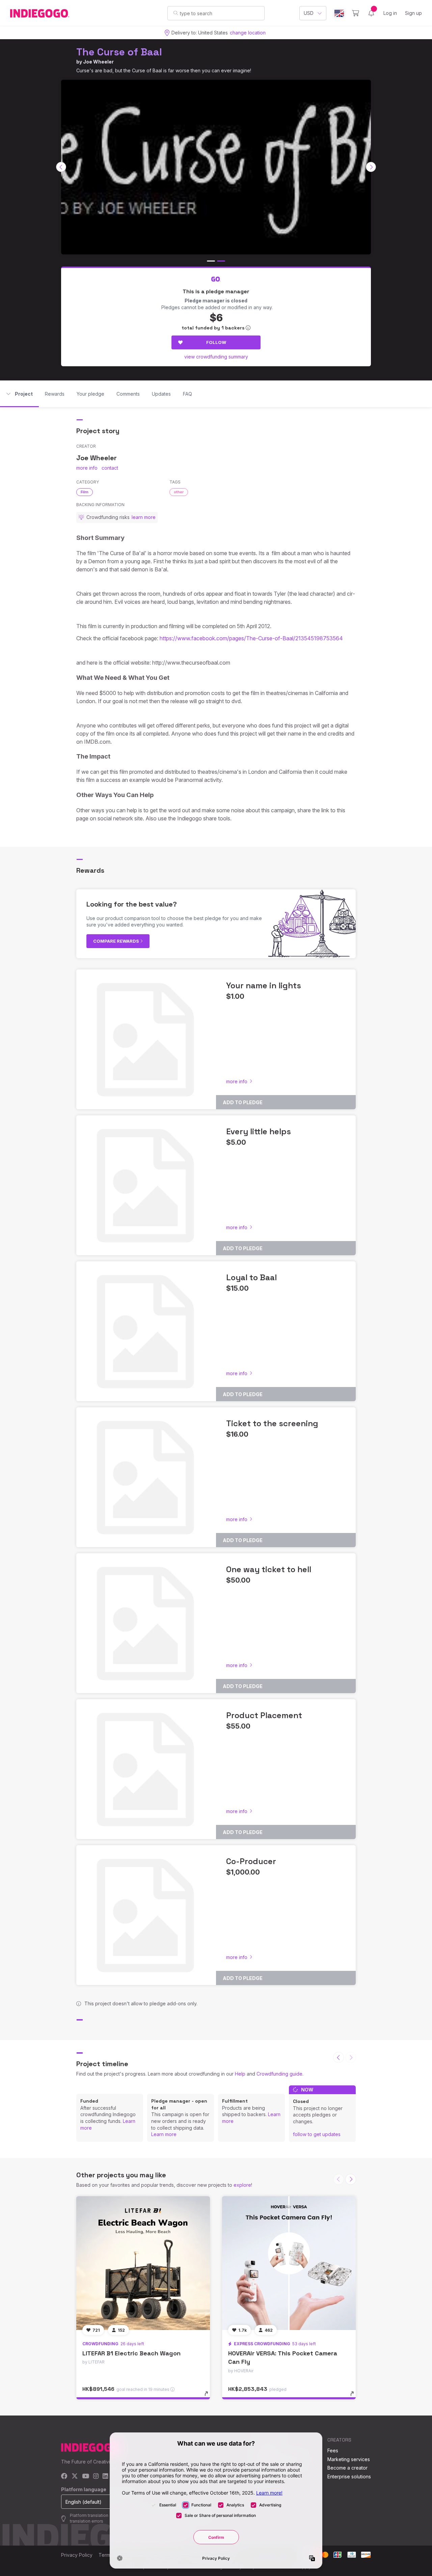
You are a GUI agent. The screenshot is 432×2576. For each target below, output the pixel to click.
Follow (216, 342)
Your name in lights (264, 985)
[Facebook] (64, 2476)
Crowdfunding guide (279, 2074)
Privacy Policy (77, 2555)
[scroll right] (371, 167)
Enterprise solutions (349, 2476)
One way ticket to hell (269, 1569)
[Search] (176, 13)
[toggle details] (209, 2397)
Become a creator (347, 2468)
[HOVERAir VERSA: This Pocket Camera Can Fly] (289, 2263)
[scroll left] (61, 167)
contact (110, 468)
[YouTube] (86, 2476)
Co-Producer (251, 1861)
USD (309, 13)
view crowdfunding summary (216, 357)
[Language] (339, 13)
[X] (75, 2476)
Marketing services (349, 2459)
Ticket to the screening (272, 1423)
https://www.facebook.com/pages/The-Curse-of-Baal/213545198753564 (251, 638)
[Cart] (356, 13)
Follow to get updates (317, 2134)
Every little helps (259, 1131)
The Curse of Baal (119, 52)
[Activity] (371, 13)
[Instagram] (96, 2476)
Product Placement (264, 1715)
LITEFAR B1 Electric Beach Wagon (131, 2353)
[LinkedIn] (105, 2476)
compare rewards (117, 941)
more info (87, 468)
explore (242, 2185)
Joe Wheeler (98, 62)
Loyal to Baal (251, 1277)
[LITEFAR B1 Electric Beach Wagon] (143, 2263)
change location (248, 33)
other (179, 492)
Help (240, 2074)
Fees (333, 2450)
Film (85, 492)
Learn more (164, 2134)
